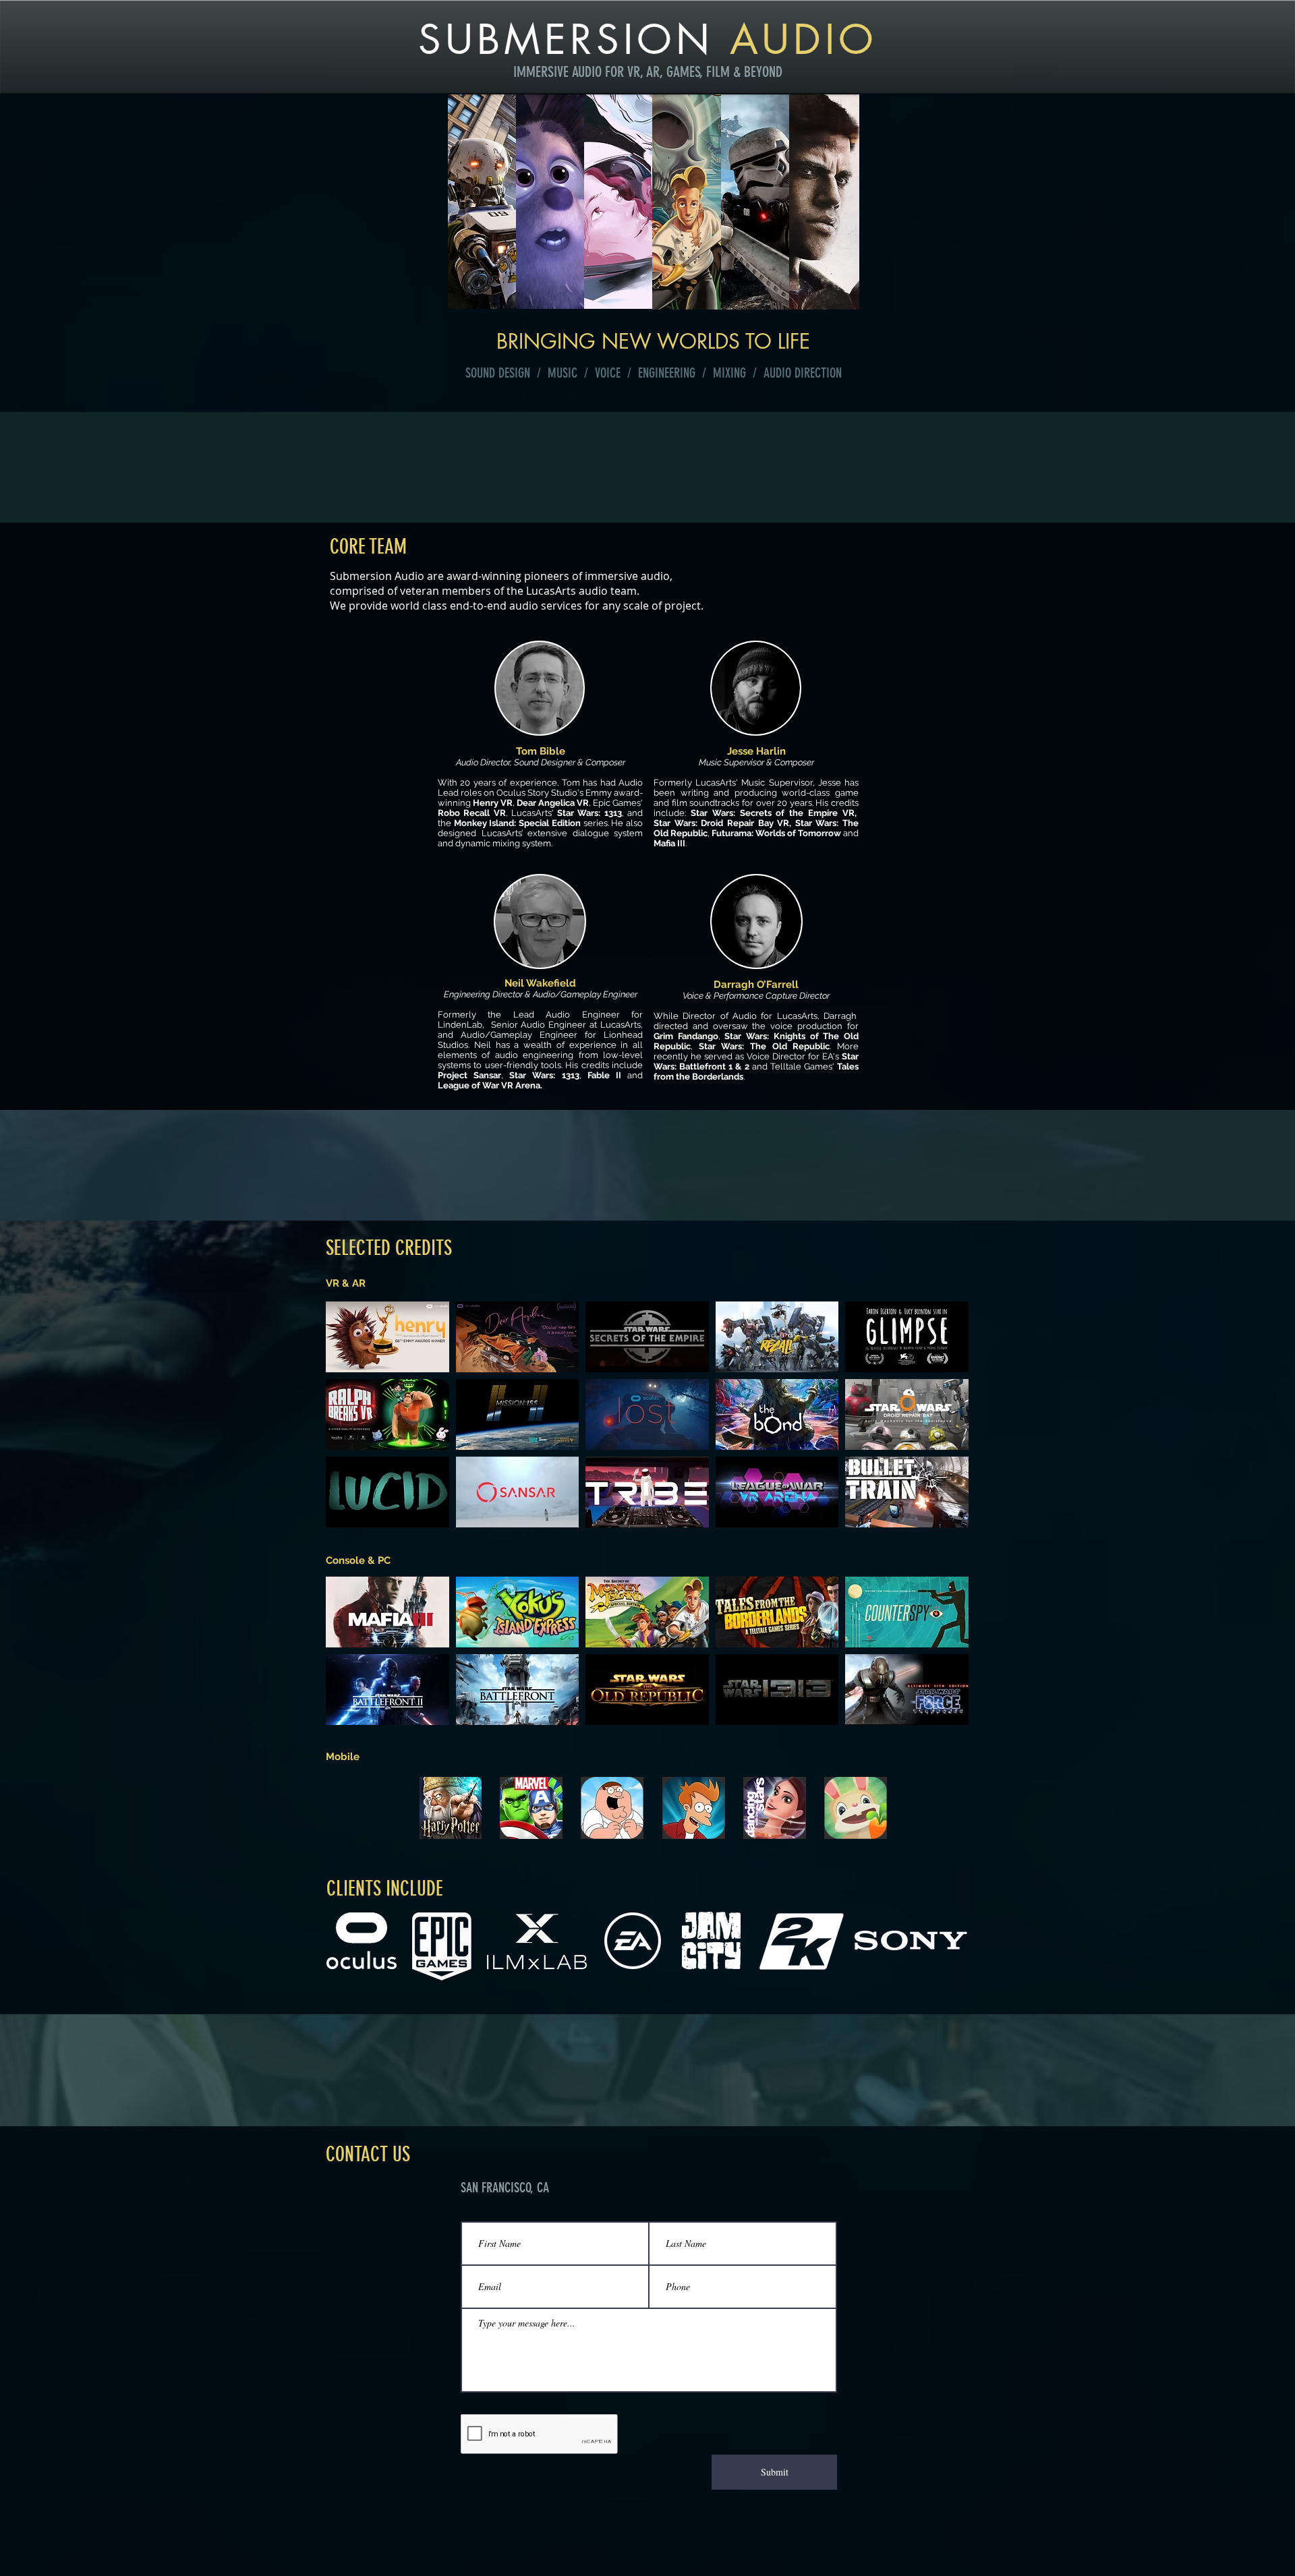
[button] (387, 1337)
